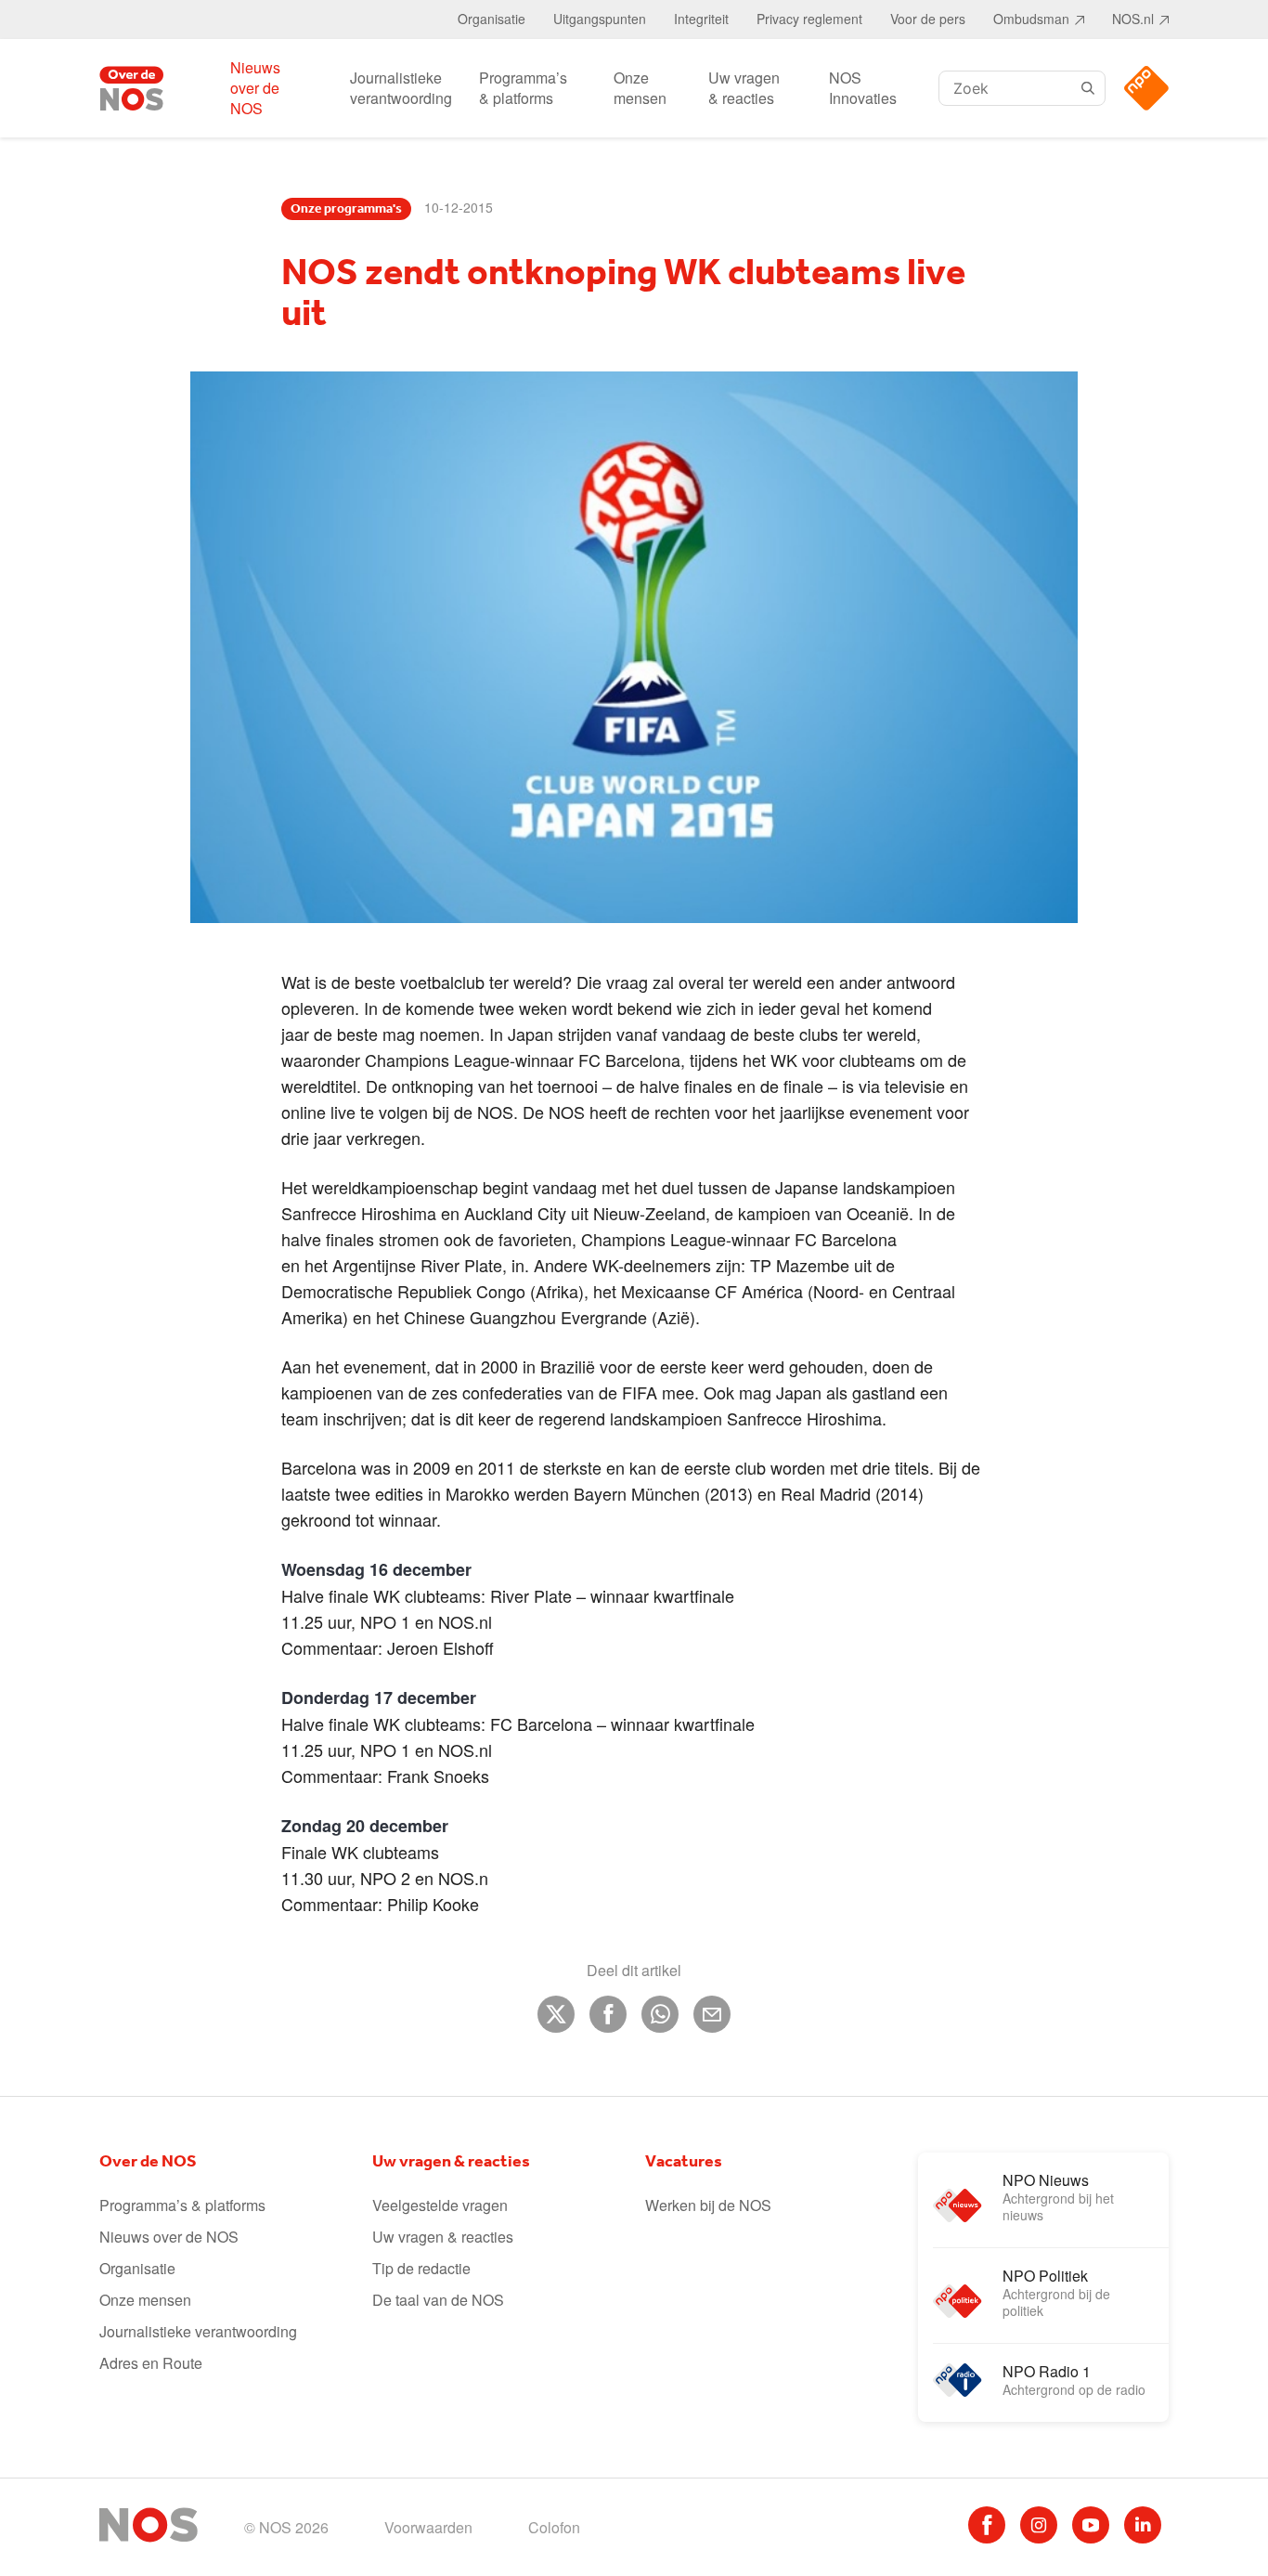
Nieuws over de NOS (255, 88)
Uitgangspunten (600, 19)
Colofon (554, 2527)
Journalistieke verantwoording (401, 88)
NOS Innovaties (863, 88)
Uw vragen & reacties (744, 88)
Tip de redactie (421, 2268)
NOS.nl (1133, 19)
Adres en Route (151, 2363)
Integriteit (701, 19)
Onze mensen (640, 88)
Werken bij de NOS (708, 2205)
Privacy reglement (809, 19)
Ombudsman (1031, 19)
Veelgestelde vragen (440, 2205)
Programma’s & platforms (523, 88)
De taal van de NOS (438, 2300)
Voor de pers (928, 19)
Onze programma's (346, 209)
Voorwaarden (428, 2527)
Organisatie (492, 19)
